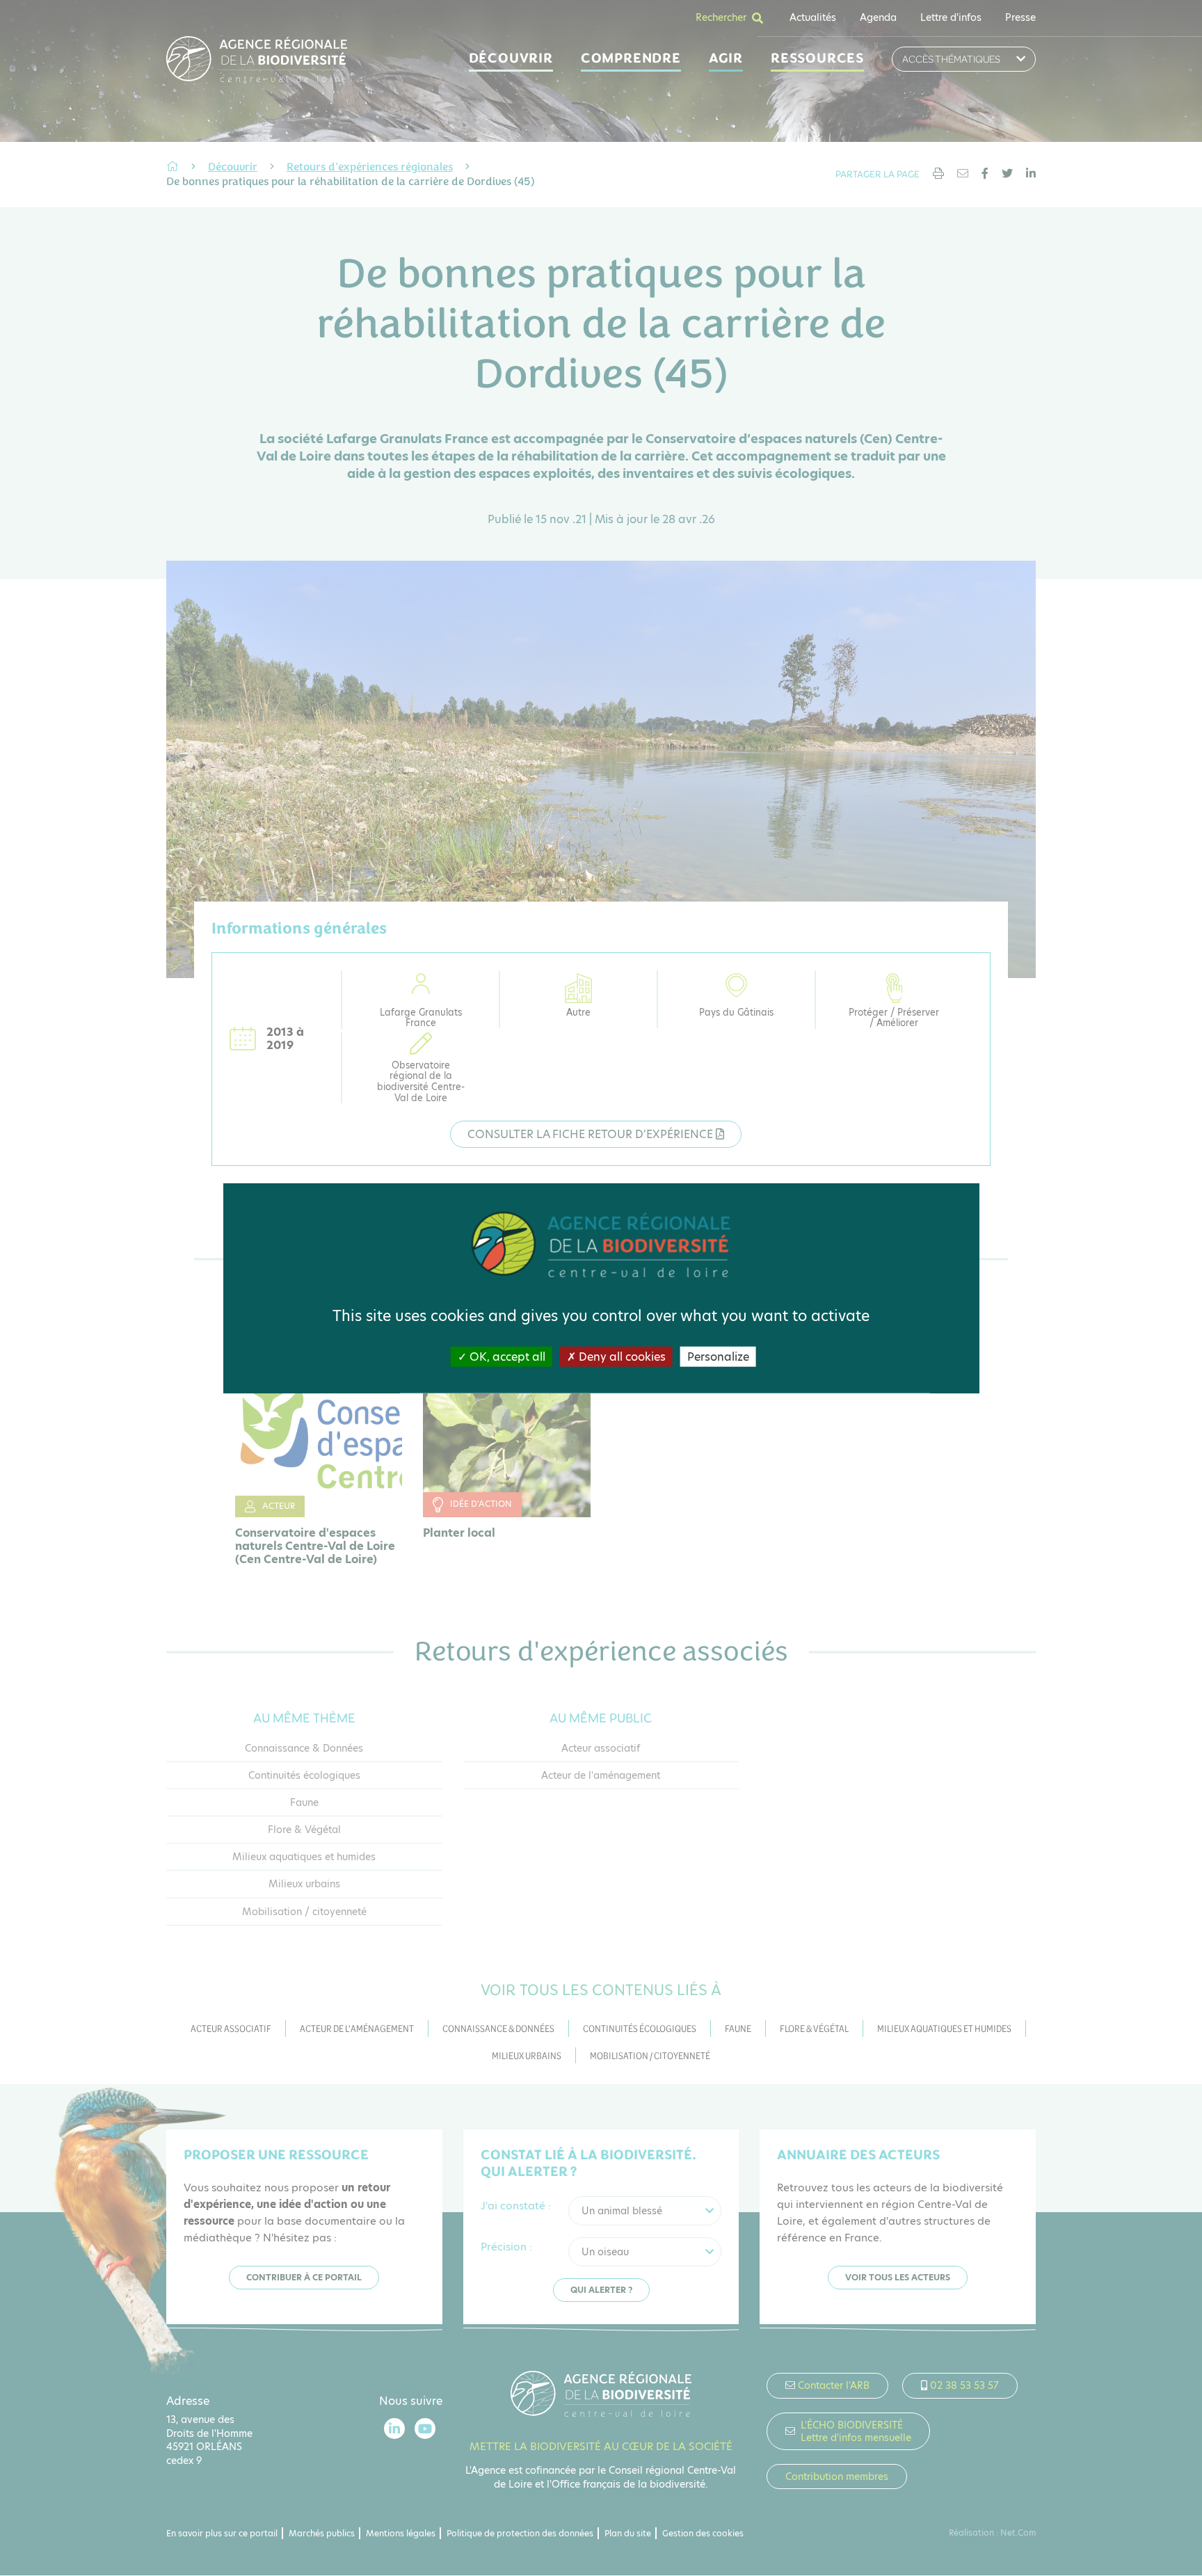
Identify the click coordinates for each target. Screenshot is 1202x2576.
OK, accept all (506, 1357)
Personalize (718, 1357)
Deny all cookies (621, 1357)
